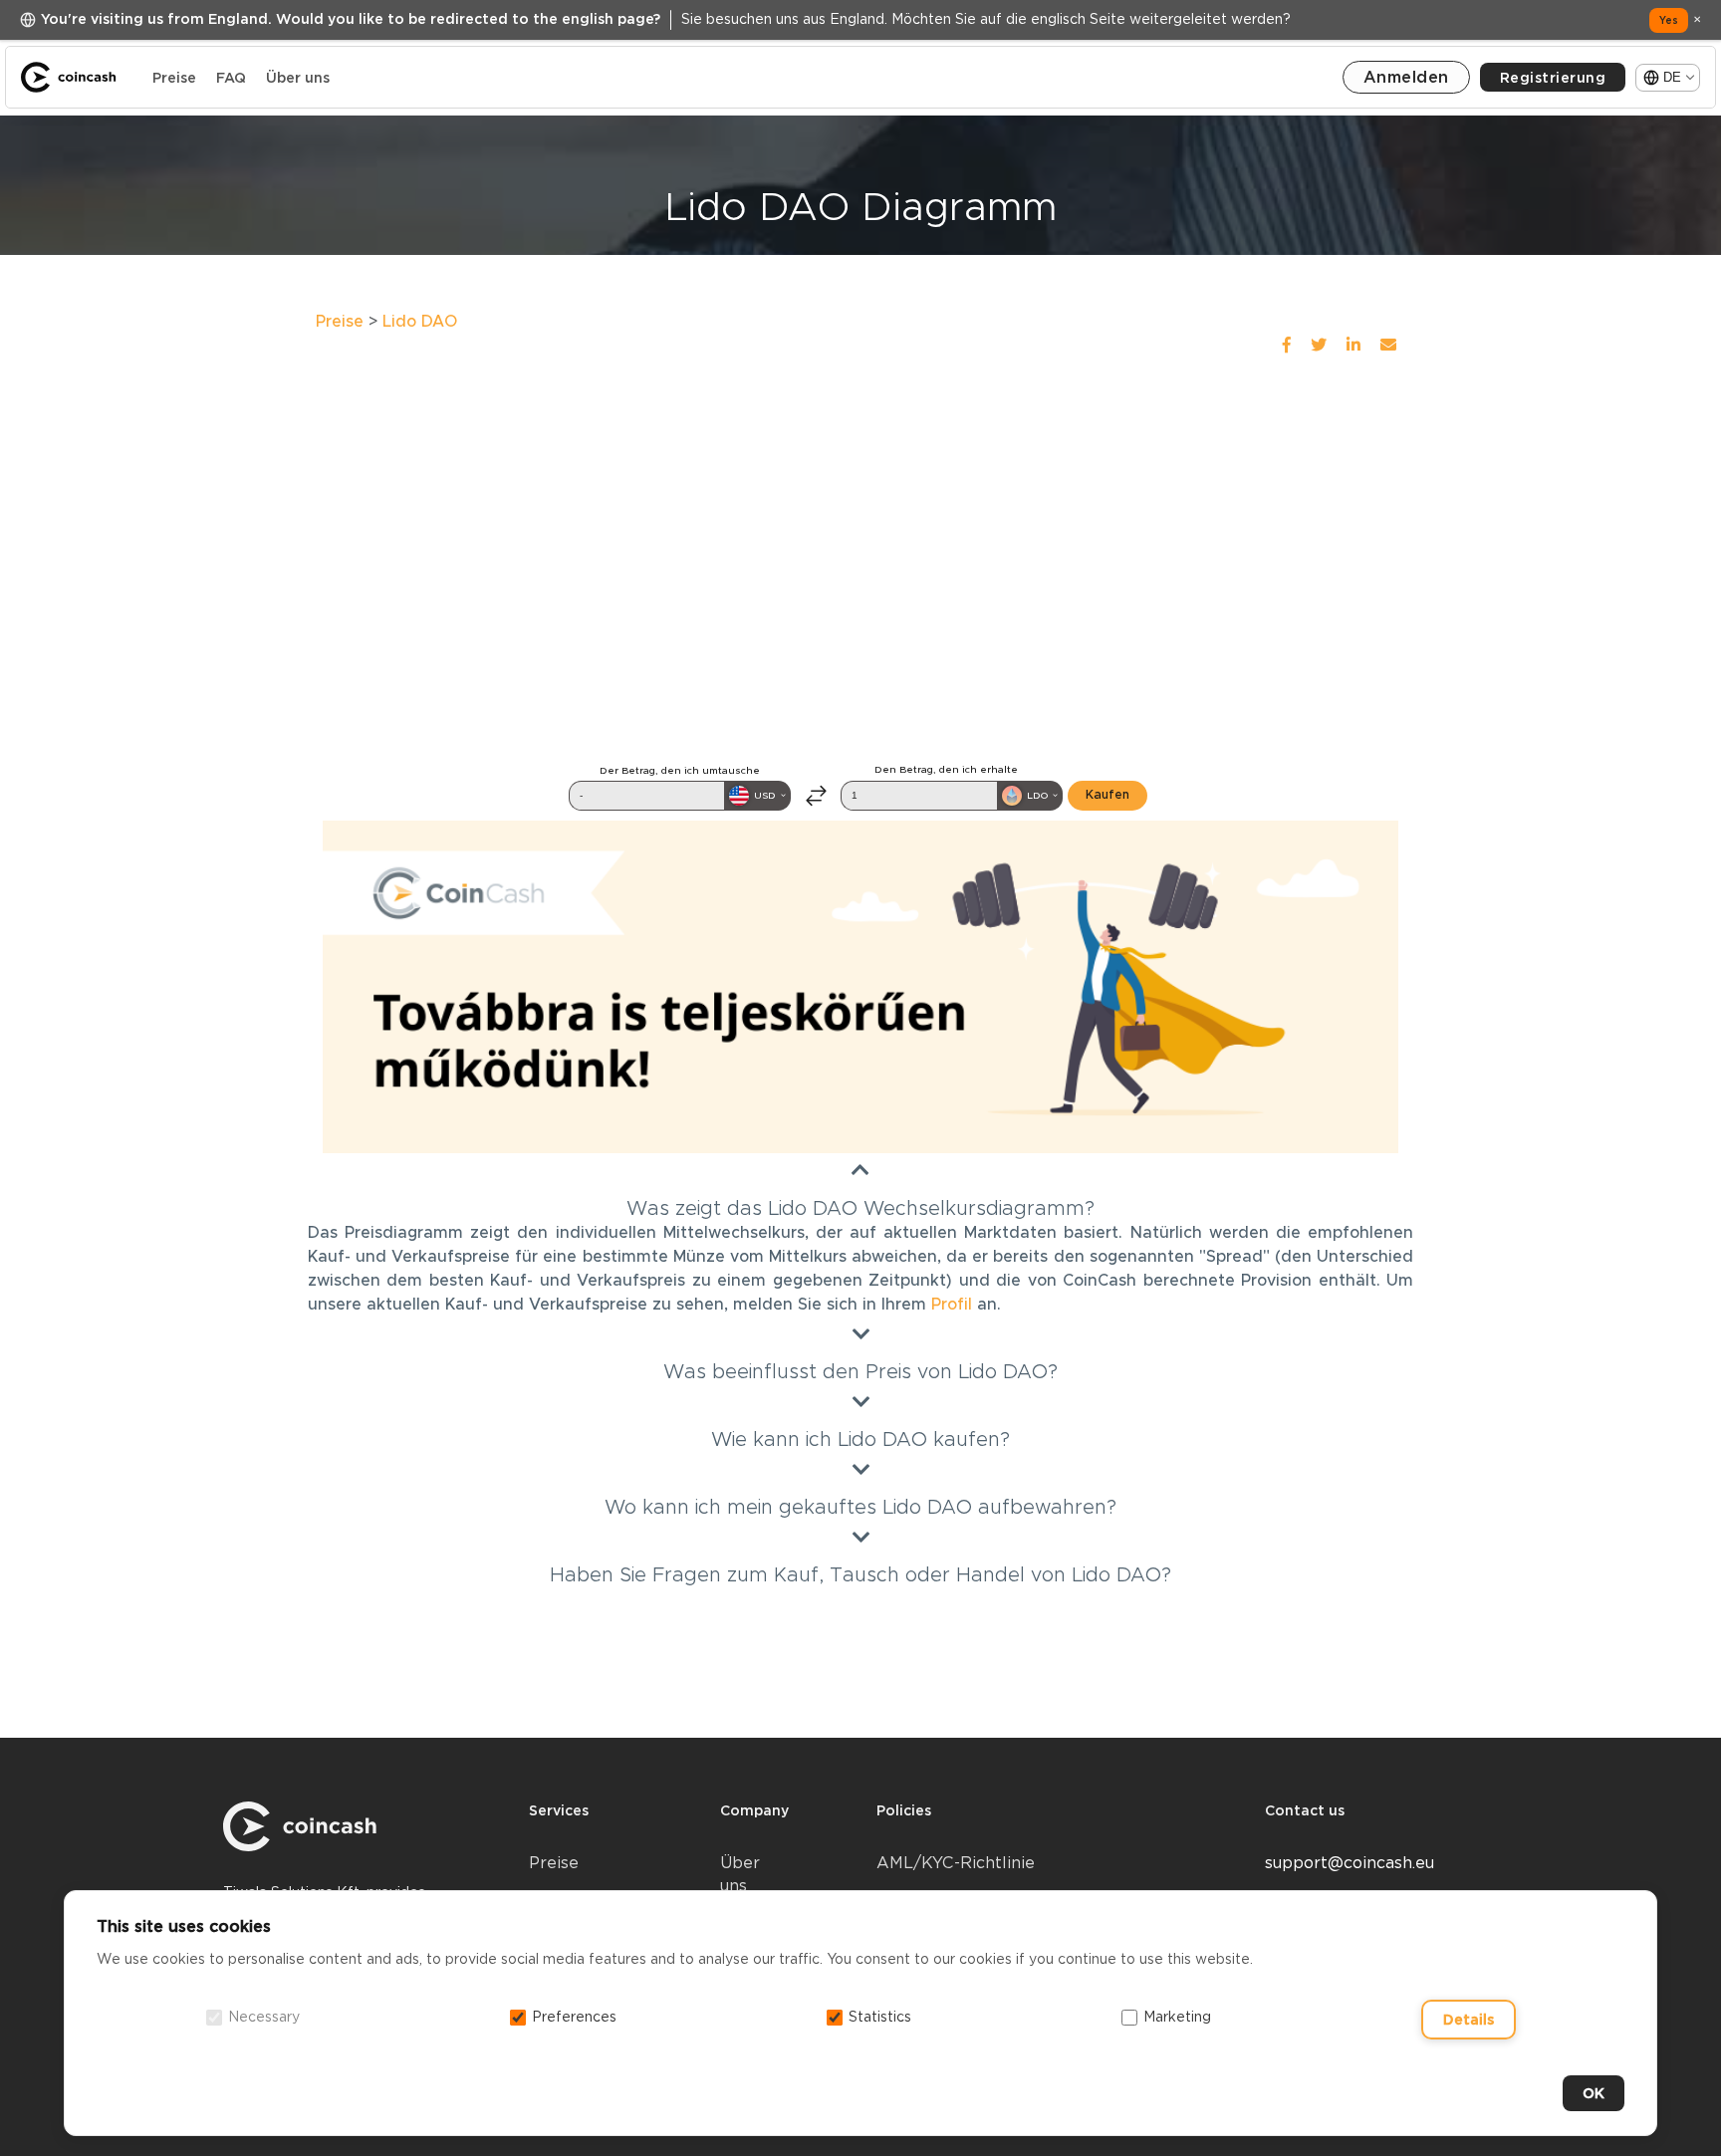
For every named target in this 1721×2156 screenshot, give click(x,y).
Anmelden (1406, 77)
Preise (174, 78)
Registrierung (1553, 78)
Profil (952, 1305)
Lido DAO (420, 322)
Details (1469, 2020)
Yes (1669, 20)
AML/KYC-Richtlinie (956, 1863)
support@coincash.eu (1350, 1863)
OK (1594, 2093)
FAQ (231, 78)
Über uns (298, 78)
